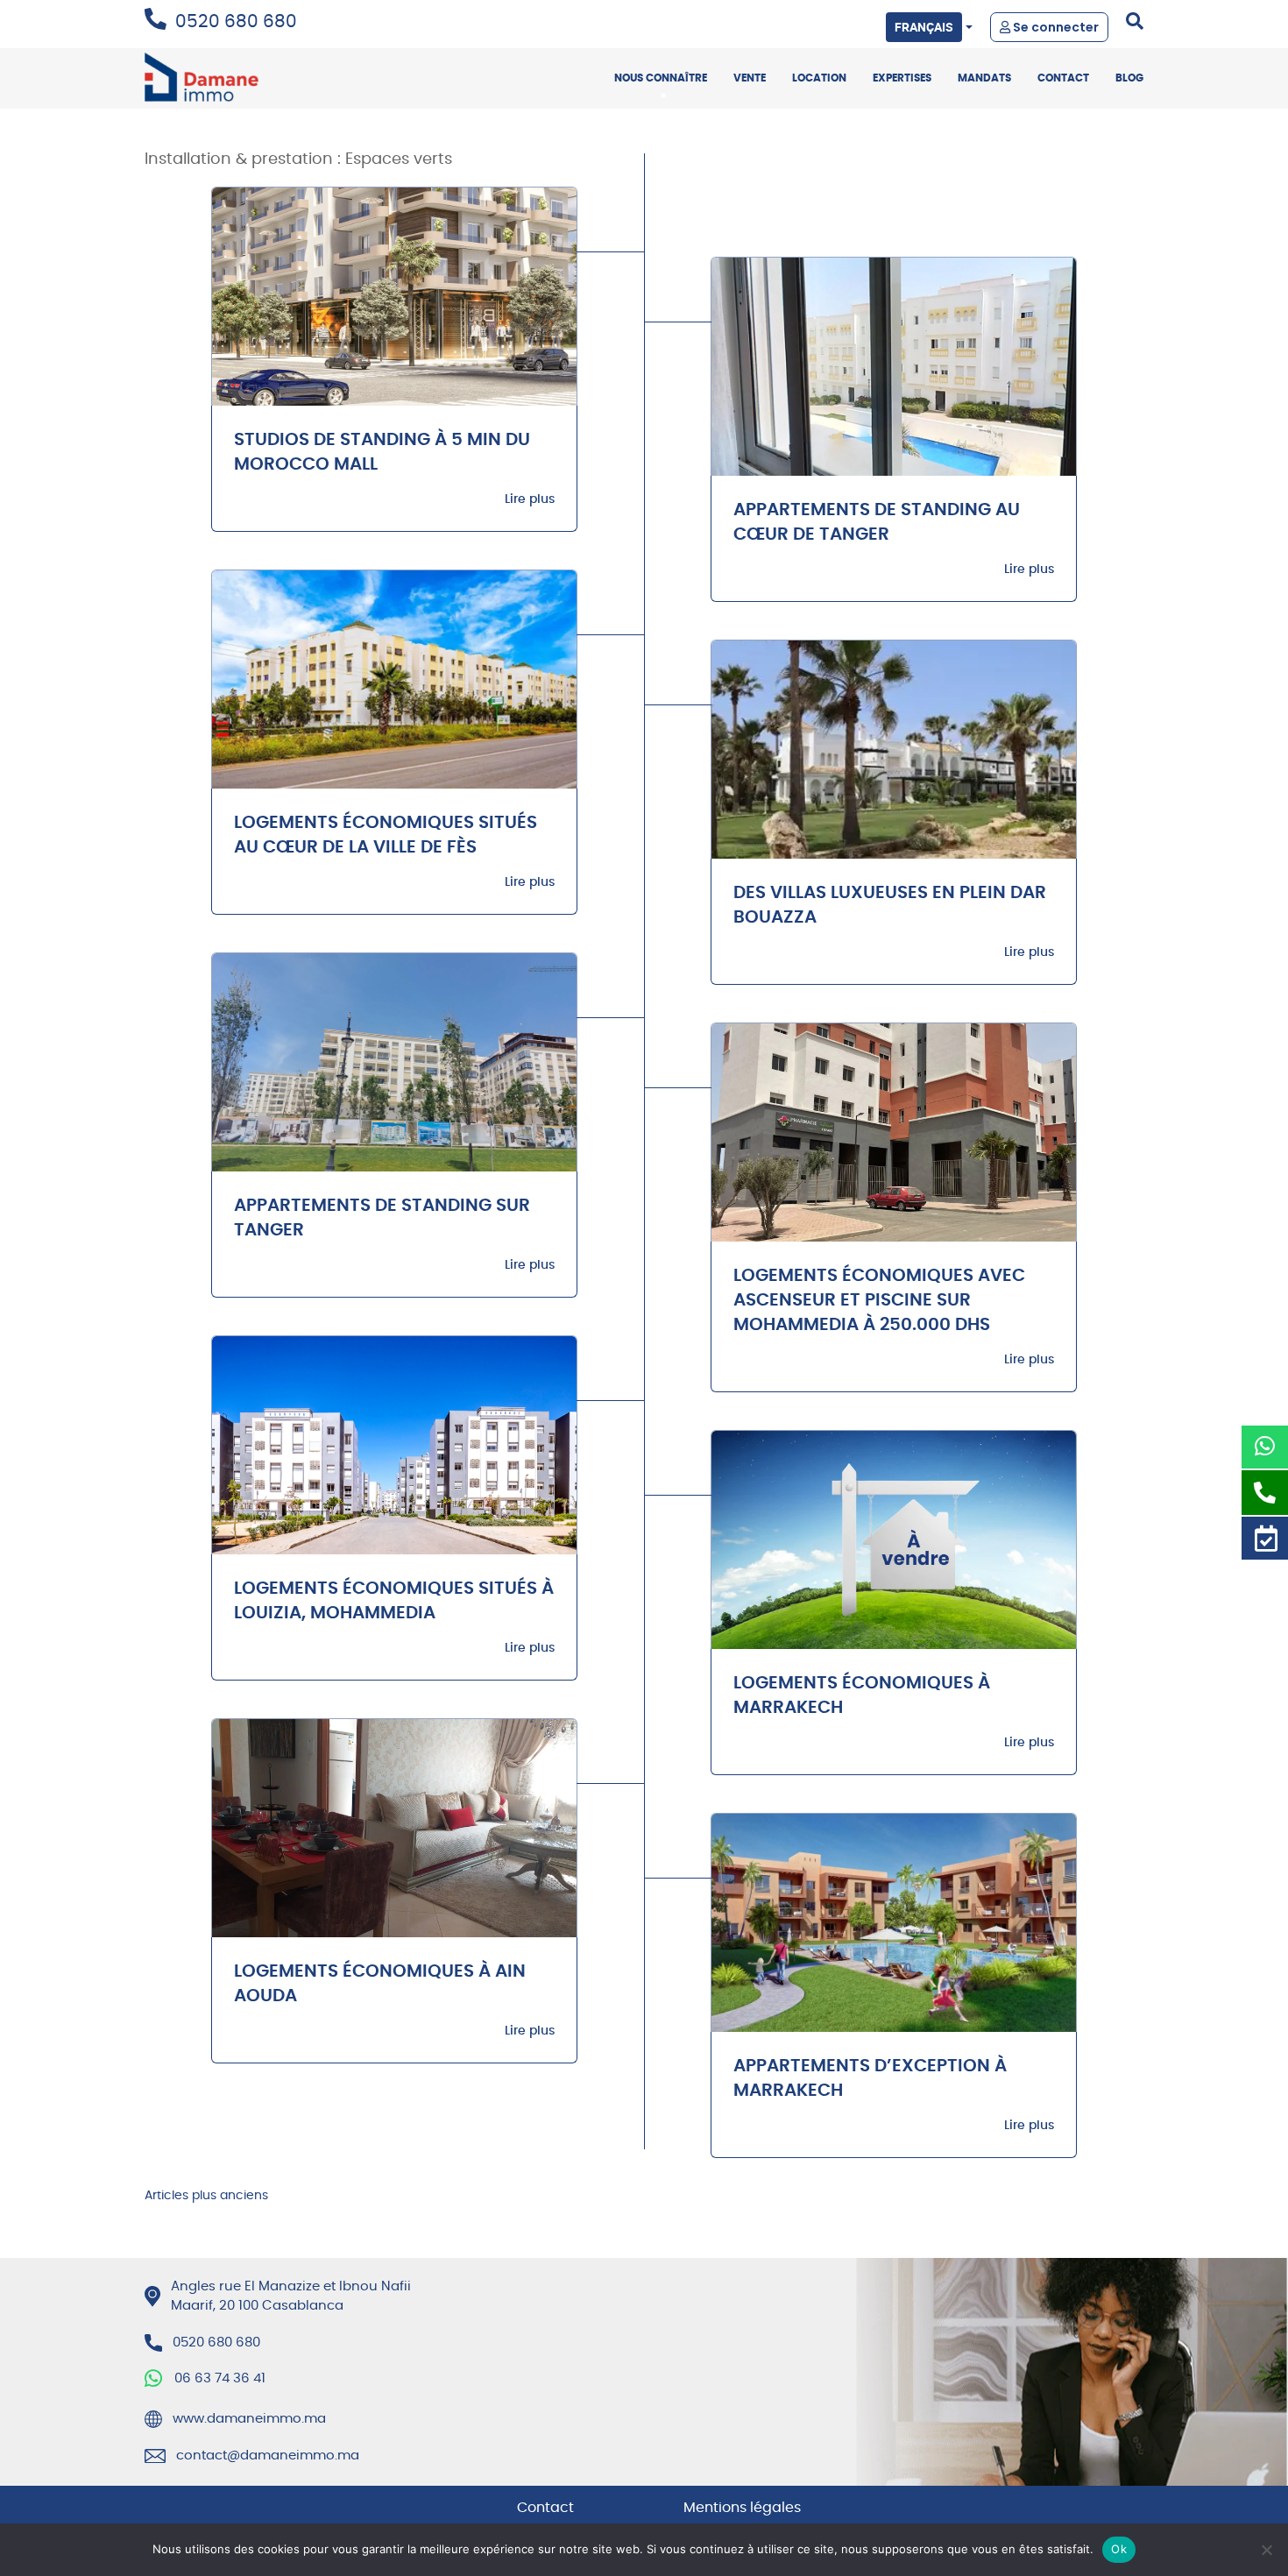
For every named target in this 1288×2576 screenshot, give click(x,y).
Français (924, 27)
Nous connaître (661, 78)
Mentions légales (742, 2508)
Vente (750, 78)
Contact (1063, 78)
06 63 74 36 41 (220, 2378)
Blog (1129, 78)
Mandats (984, 78)
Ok (1119, 2549)
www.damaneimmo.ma (249, 2419)
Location (819, 78)
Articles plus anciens (206, 2196)
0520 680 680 (236, 22)
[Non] (1266, 2550)
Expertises (902, 78)
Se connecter (1054, 27)
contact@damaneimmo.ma (268, 2456)
